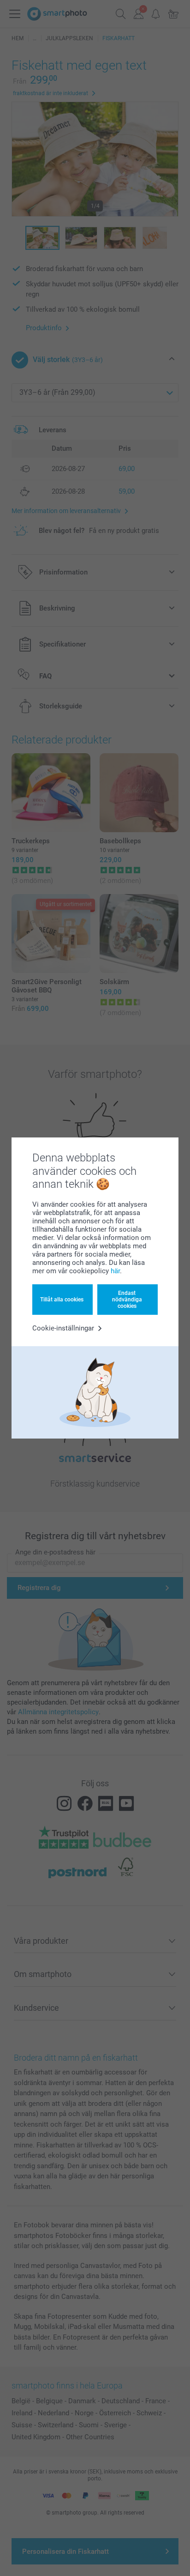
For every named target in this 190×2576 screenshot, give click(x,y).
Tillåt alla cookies (62, 1300)
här (115, 1271)
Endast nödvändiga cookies (127, 1300)
